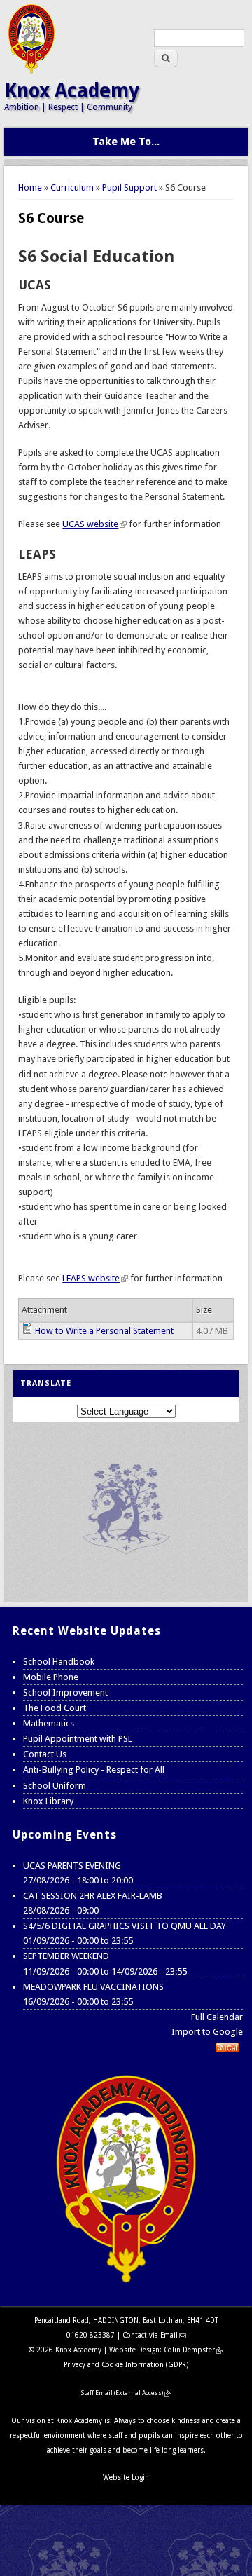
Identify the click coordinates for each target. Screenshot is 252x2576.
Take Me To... (126, 142)
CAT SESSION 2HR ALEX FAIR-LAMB (93, 1896)
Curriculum (72, 188)
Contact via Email (154, 2335)
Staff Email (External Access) (126, 2393)
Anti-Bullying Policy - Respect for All (94, 1770)
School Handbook (59, 1662)
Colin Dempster (194, 2350)
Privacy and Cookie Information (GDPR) (126, 2365)
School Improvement (65, 1692)
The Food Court (55, 1708)
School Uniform (55, 1786)
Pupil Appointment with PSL (78, 1739)
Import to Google (207, 2032)
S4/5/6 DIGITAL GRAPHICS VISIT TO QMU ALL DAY (125, 1926)
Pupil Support (129, 188)
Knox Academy (72, 91)
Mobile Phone (51, 1677)
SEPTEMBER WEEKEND (66, 1956)
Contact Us (45, 1754)
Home (30, 188)
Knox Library (48, 1801)
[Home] (31, 70)
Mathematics (49, 1723)
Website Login (126, 2478)
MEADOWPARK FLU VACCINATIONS (93, 1987)
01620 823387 (91, 2335)
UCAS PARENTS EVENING (72, 1866)
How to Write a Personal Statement (104, 1331)
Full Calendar (217, 2017)
